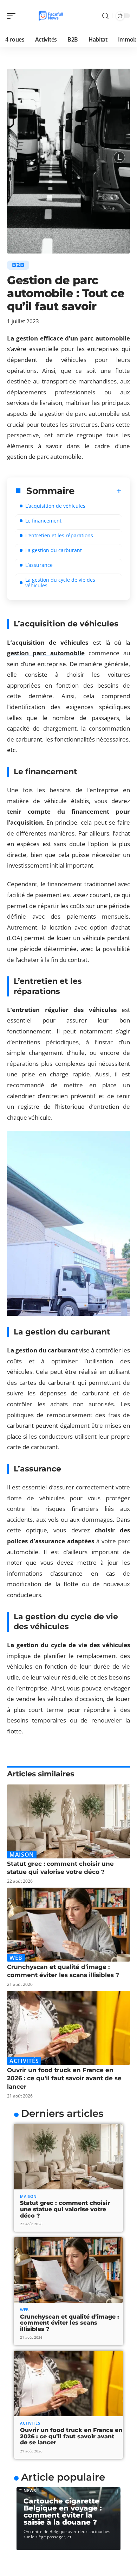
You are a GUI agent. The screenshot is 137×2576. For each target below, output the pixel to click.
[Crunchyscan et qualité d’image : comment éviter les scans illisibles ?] (68, 1925)
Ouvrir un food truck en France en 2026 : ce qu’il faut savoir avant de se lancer (64, 2078)
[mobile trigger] (13, 16)
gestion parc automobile (46, 653)
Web (16, 1958)
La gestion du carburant (54, 550)
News (30, 2491)
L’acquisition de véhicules (55, 506)
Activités (24, 2061)
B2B (18, 265)
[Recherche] (105, 16)
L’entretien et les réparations (59, 535)
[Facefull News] (51, 16)
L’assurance (39, 565)
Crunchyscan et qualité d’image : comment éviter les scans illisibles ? (70, 2323)
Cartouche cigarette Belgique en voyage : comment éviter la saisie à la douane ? (63, 2512)
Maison (22, 1855)
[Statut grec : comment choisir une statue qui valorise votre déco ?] (68, 1821)
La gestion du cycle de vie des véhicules (60, 583)
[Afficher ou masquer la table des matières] (98, 491)
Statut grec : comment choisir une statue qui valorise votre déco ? (65, 2209)
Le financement (43, 521)
